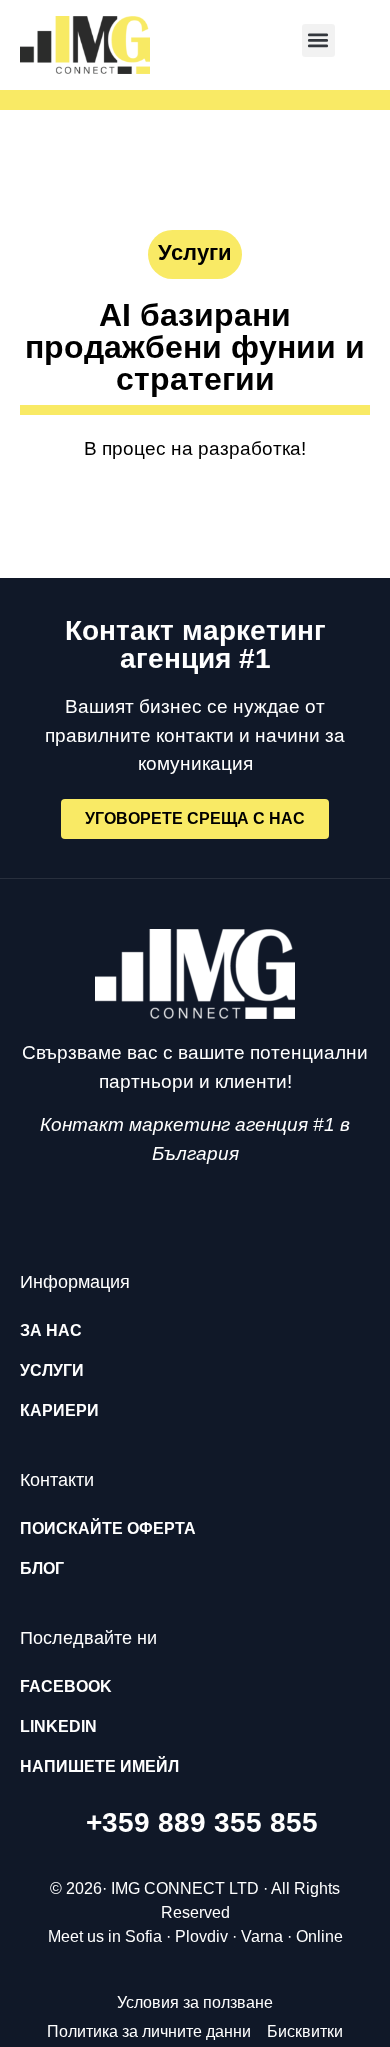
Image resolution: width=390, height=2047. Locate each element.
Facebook (66, 1686)
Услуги (52, 1370)
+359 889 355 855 (202, 1822)
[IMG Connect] (195, 974)
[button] (318, 40)
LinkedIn (58, 1726)
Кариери (59, 1410)
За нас (51, 1330)
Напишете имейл (99, 1766)
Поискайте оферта (108, 1528)
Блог (42, 1568)
